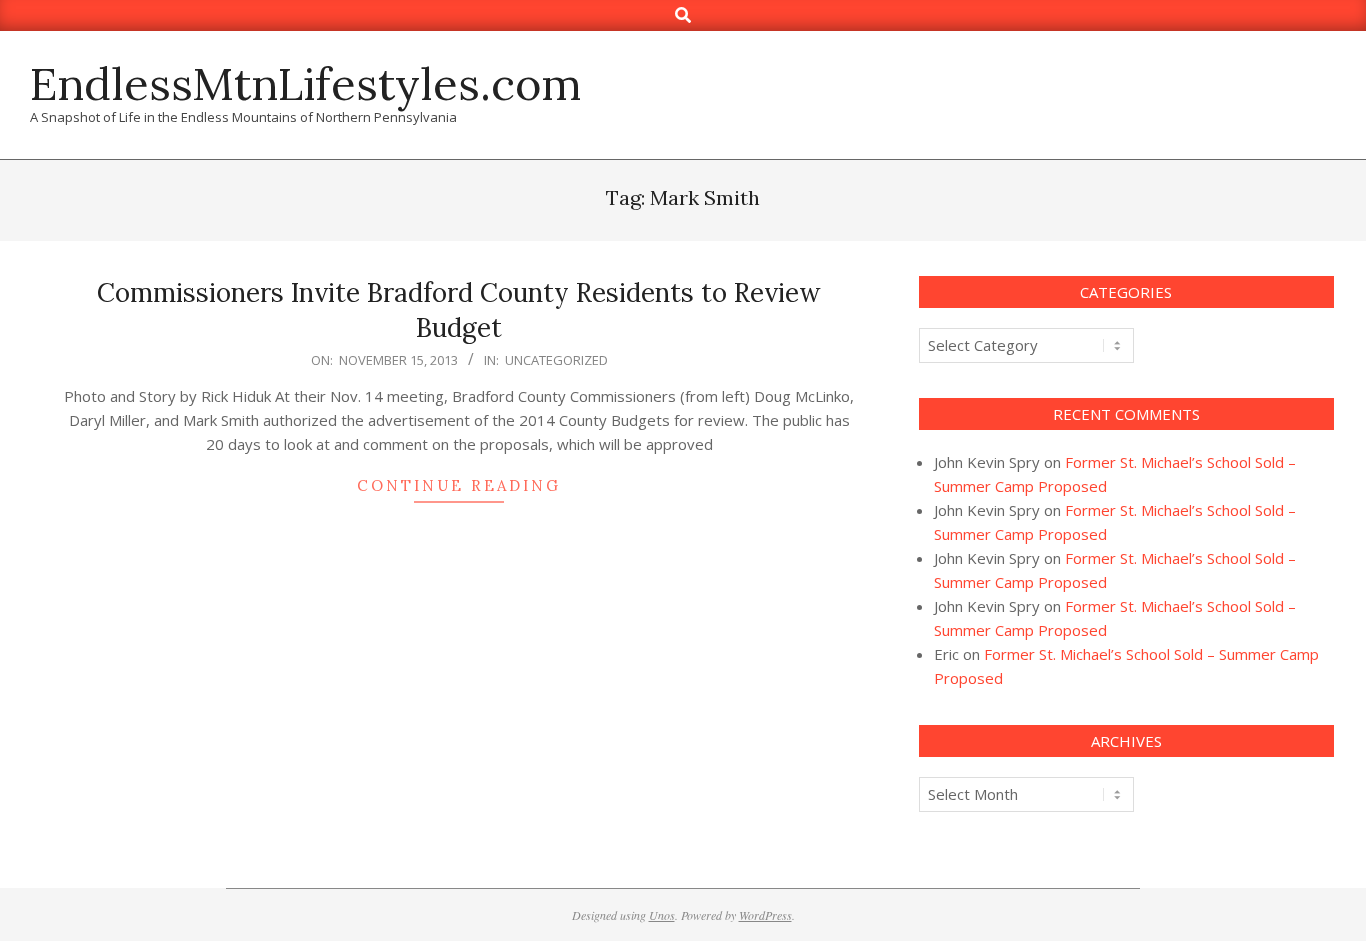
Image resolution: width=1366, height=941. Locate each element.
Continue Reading (459, 485)
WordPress (765, 915)
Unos (662, 915)
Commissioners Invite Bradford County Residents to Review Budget (459, 310)
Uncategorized (556, 360)
